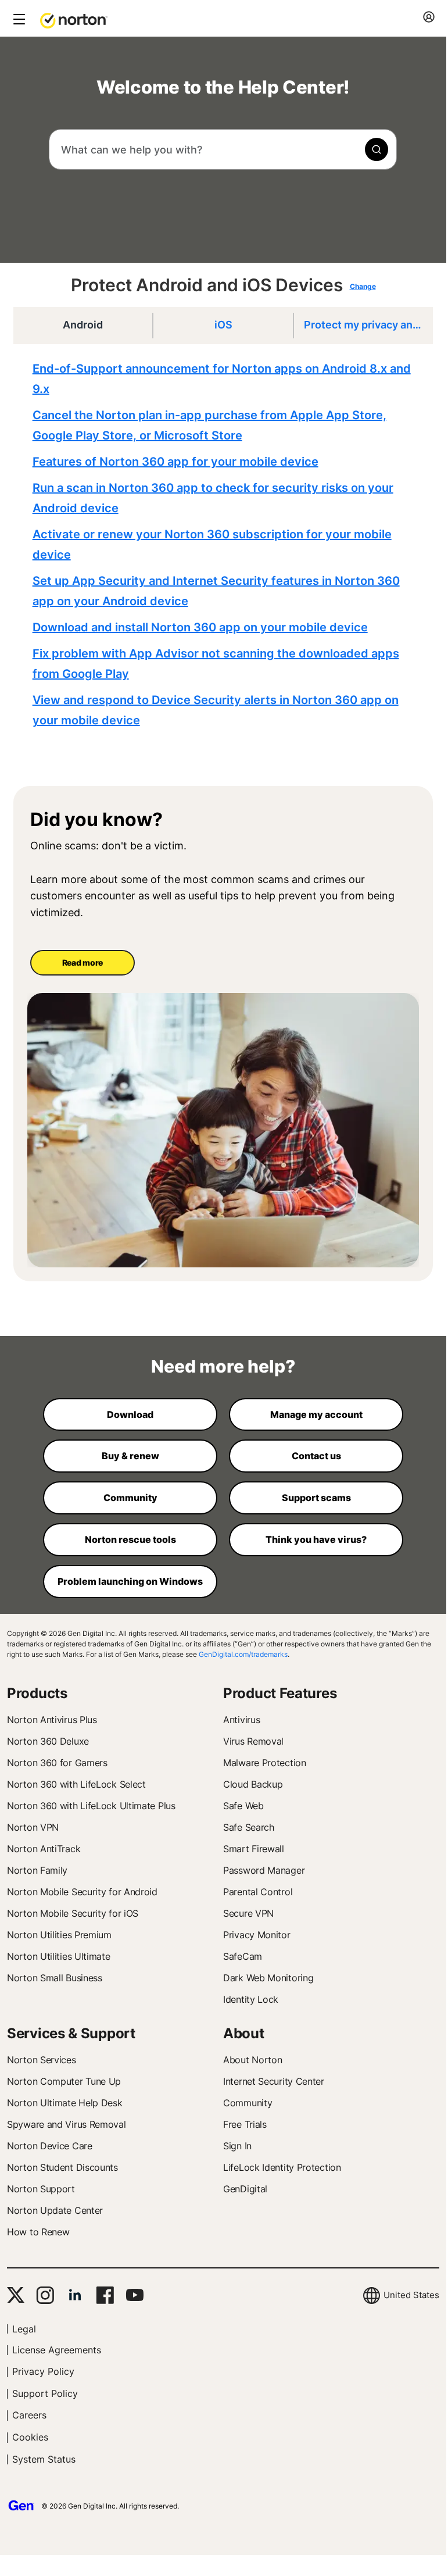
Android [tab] (83, 325)
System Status (44, 2459)
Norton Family (37, 1870)
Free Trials (245, 2124)
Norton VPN (33, 1827)
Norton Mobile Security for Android (82, 1892)
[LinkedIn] (75, 2295)
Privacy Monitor (257, 1935)
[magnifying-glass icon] (377, 149)
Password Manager (264, 1870)
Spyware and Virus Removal (67, 2124)
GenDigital (245, 2189)
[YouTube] (135, 2295)
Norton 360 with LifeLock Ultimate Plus (91, 1806)
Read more (83, 962)
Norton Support (41, 2189)
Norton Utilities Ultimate (59, 1956)
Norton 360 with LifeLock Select (76, 1784)
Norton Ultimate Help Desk (65, 2103)
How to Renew (38, 2232)
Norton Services (42, 2060)
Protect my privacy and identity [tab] (368, 325)
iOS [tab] (223, 325)
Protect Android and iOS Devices (207, 285)
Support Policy (45, 2393)
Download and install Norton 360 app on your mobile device (200, 627)
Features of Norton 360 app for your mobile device (175, 462)
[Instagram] (45, 2295)
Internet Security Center (274, 2081)
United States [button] (411, 2295)
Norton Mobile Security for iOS (73, 1913)
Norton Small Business (55, 1978)
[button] (74, 20)
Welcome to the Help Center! (223, 87)
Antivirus (241, 1720)
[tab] (226, 545)
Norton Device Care (50, 2146)
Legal (24, 2329)
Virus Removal (253, 1741)
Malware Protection (265, 1763)
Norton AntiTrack (44, 1849)
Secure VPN (248, 1913)
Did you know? (96, 820)
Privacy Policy (43, 2371)
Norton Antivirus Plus (52, 1720)
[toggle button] (18, 20)
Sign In (237, 2146)
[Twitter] (16, 2295)
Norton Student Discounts (62, 2167)
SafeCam (243, 1956)
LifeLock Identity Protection (282, 2167)
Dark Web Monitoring (268, 1978)
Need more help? (223, 1366)
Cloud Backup (253, 1784)
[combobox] (223, 149)
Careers (29, 2415)
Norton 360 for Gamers (57, 1763)
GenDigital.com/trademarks (243, 1654)
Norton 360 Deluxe (48, 1741)
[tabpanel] (226, 545)
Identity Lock (251, 1999)
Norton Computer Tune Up (64, 2081)
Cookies (30, 2437)
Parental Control (258, 1892)
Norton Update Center (55, 2210)
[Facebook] (105, 2295)
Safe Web (243, 1806)
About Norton (252, 2060)
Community (248, 2103)
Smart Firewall (254, 1849)
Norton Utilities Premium (59, 1935)
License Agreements (57, 2350)
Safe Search (249, 1827)
